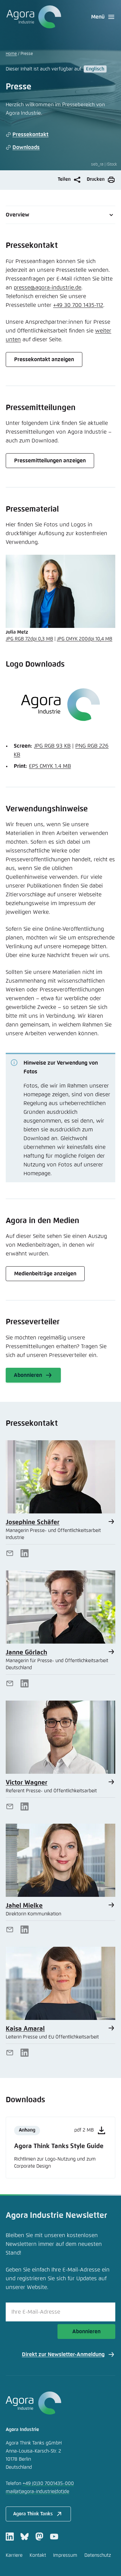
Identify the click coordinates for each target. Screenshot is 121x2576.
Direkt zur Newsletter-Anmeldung (63, 2354)
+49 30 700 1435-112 (78, 305)
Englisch (95, 69)
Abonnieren (86, 2332)
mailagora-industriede (37, 2492)
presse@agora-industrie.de (48, 288)
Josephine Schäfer (33, 1522)
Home (11, 54)
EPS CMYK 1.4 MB (50, 766)
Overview (17, 215)
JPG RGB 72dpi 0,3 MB (29, 639)
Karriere (14, 2555)
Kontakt (38, 2555)
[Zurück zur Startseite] (33, 17)
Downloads (26, 147)
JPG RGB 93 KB (52, 746)
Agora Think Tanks (33, 2514)
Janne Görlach (26, 1653)
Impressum (65, 2555)
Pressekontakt (30, 135)
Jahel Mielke (24, 1906)
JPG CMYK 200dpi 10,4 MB (85, 639)
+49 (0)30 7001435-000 (48, 2484)
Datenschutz (98, 2555)
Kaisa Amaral (25, 2029)
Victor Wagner (27, 1783)
